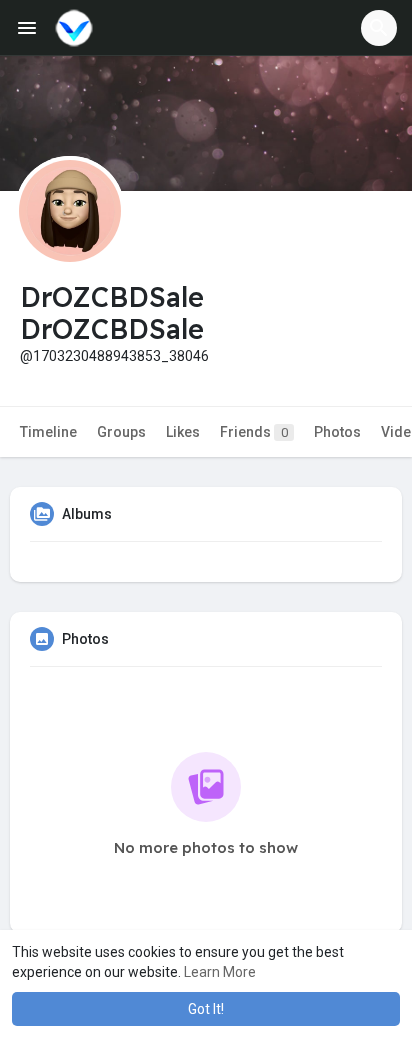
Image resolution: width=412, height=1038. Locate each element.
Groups (121, 432)
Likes (183, 432)
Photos (337, 432)
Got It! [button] (206, 1009)
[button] (379, 28)
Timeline (48, 432)
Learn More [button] (220, 972)
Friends (254, 432)
